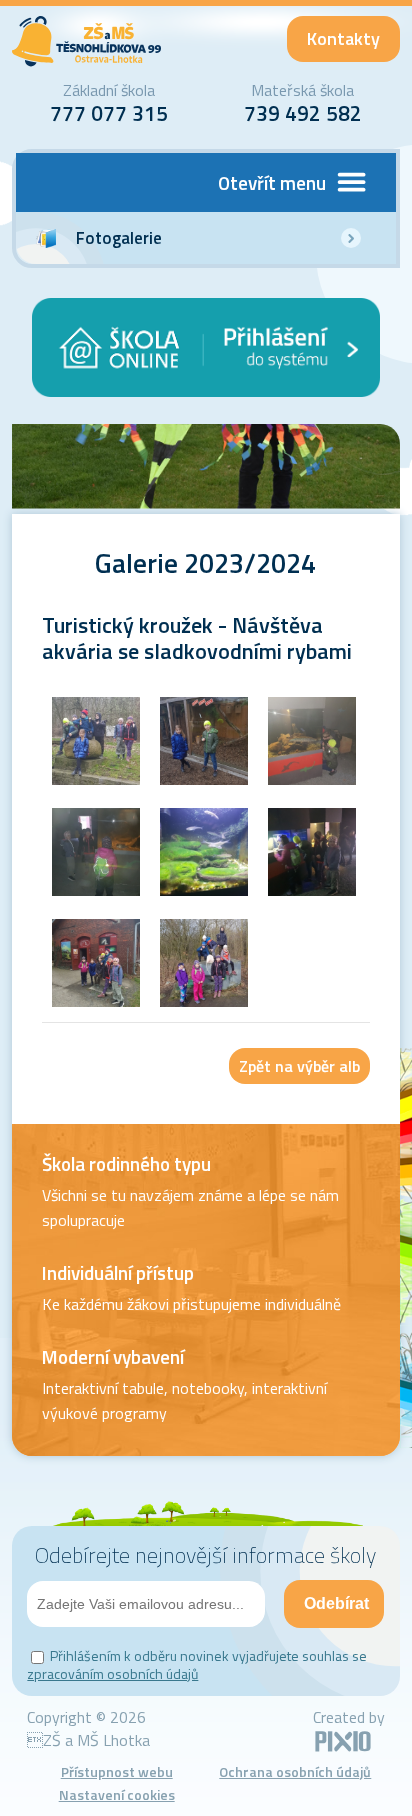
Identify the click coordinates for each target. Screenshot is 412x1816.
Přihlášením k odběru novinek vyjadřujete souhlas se (197, 1664)
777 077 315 (109, 113)
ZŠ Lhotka (87, 41)
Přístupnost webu (117, 1771)
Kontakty (343, 38)
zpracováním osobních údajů (112, 1673)
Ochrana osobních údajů (295, 1771)
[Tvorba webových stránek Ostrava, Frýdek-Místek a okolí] (343, 1748)
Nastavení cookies (117, 1794)
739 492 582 (303, 113)
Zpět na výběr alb (299, 1066)
